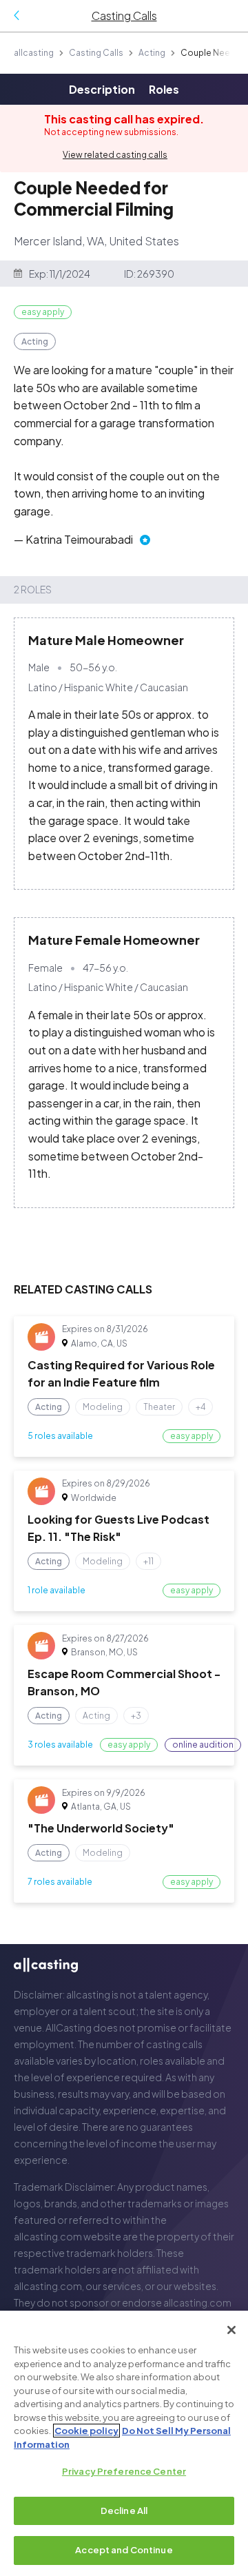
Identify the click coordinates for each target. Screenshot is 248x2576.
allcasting (34, 53)
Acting (152, 53)
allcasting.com (48, 2236)
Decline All (124, 2511)
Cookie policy (86, 2431)
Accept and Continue (124, 2550)
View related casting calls (115, 155)
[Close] (231, 2330)
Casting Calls (96, 53)
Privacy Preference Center (124, 2471)
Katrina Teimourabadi (79, 539)
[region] (124, 2443)
